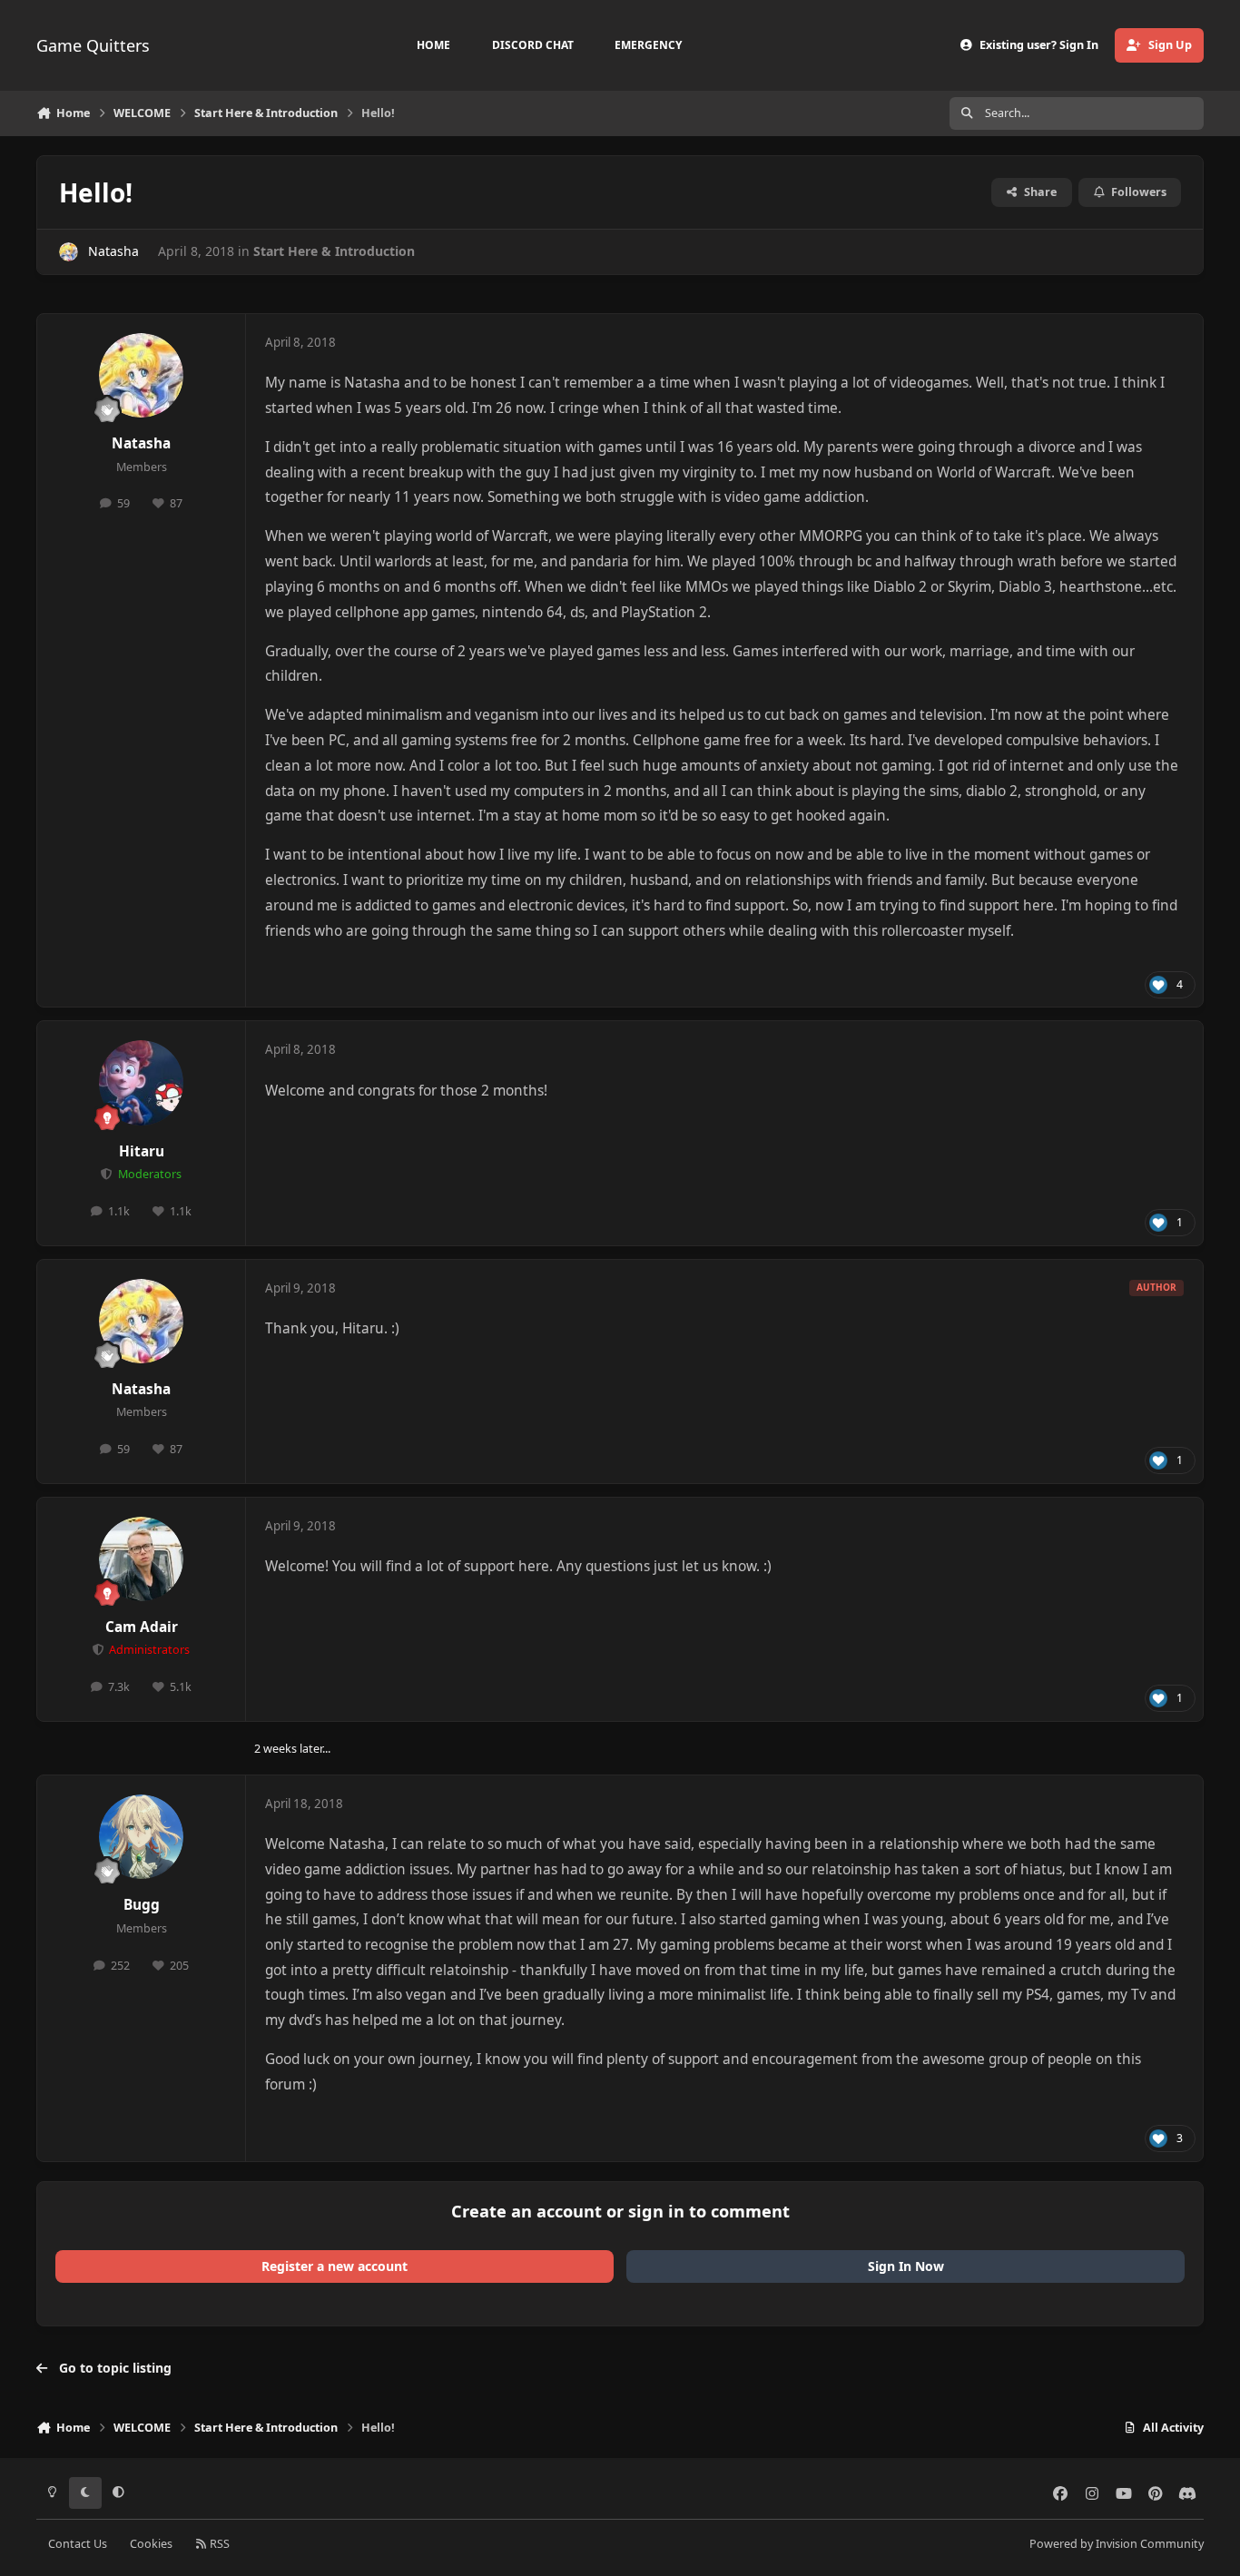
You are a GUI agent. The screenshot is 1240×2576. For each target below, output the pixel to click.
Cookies (151, 2544)
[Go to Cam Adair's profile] (142, 1559)
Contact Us (78, 2544)
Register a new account (335, 2266)
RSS (218, 2544)
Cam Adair (142, 1627)
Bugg (142, 1905)
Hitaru (142, 1151)
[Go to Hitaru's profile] (142, 1083)
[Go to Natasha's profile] (69, 252)
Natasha (113, 251)
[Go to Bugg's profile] (142, 1837)
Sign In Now (906, 2266)
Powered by (1117, 2544)
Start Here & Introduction (334, 251)
